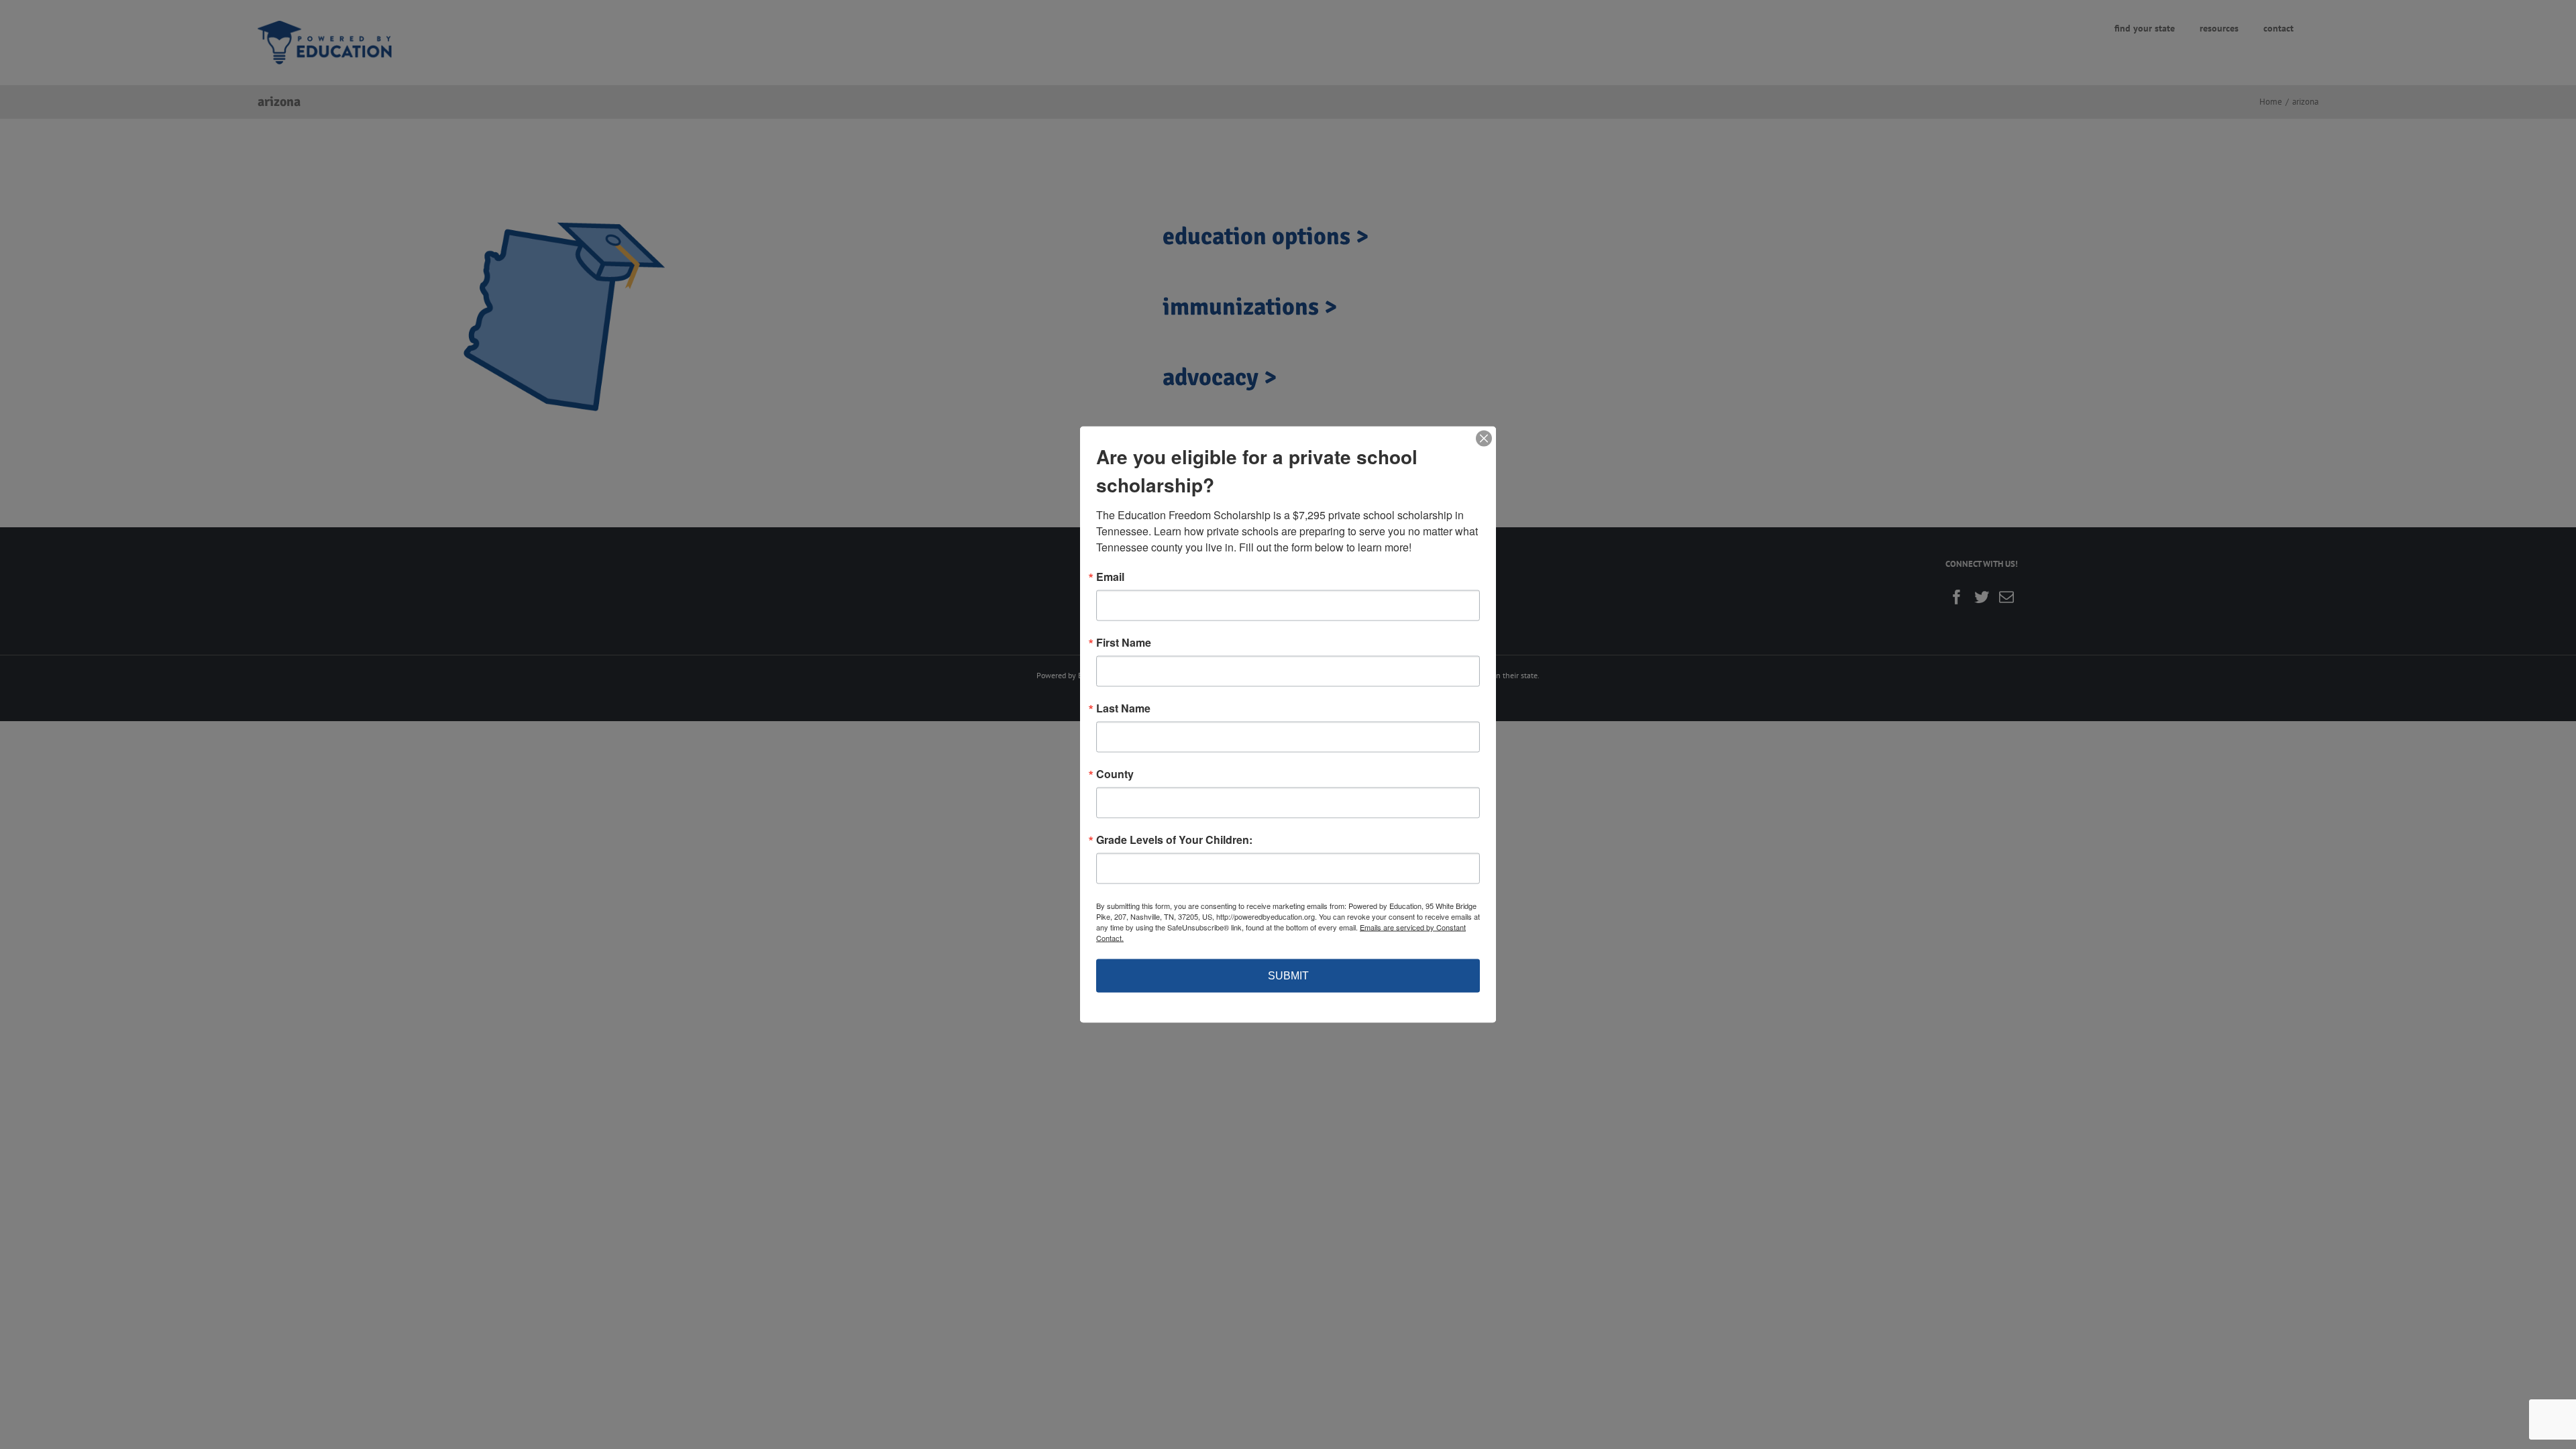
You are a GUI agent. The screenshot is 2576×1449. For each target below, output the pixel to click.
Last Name (1123, 708)
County (1115, 774)
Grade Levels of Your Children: (1174, 840)
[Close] (1484, 439)
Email (1110, 577)
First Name (1124, 643)
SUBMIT (1288, 976)
